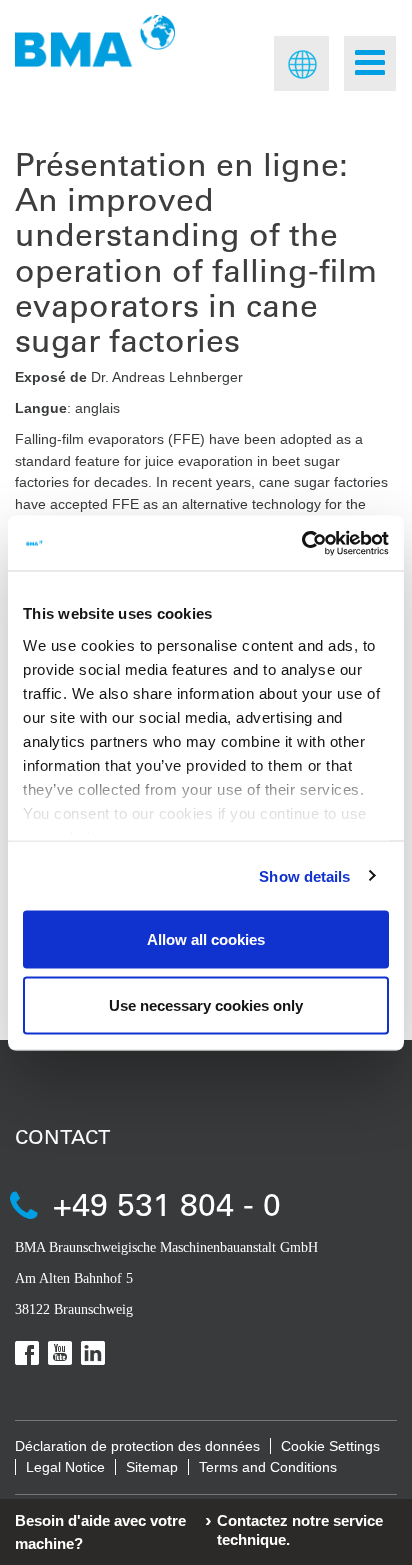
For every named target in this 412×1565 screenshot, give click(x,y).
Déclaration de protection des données (137, 1446)
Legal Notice (65, 1467)
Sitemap (152, 1467)
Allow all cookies (206, 939)
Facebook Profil (27, 1353)
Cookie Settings (330, 1446)
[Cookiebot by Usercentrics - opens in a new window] (301, 543)
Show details (304, 875)
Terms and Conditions (268, 1467)
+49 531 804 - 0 (167, 1203)
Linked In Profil (93, 1353)
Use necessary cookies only (206, 1004)
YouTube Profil (60, 1353)
